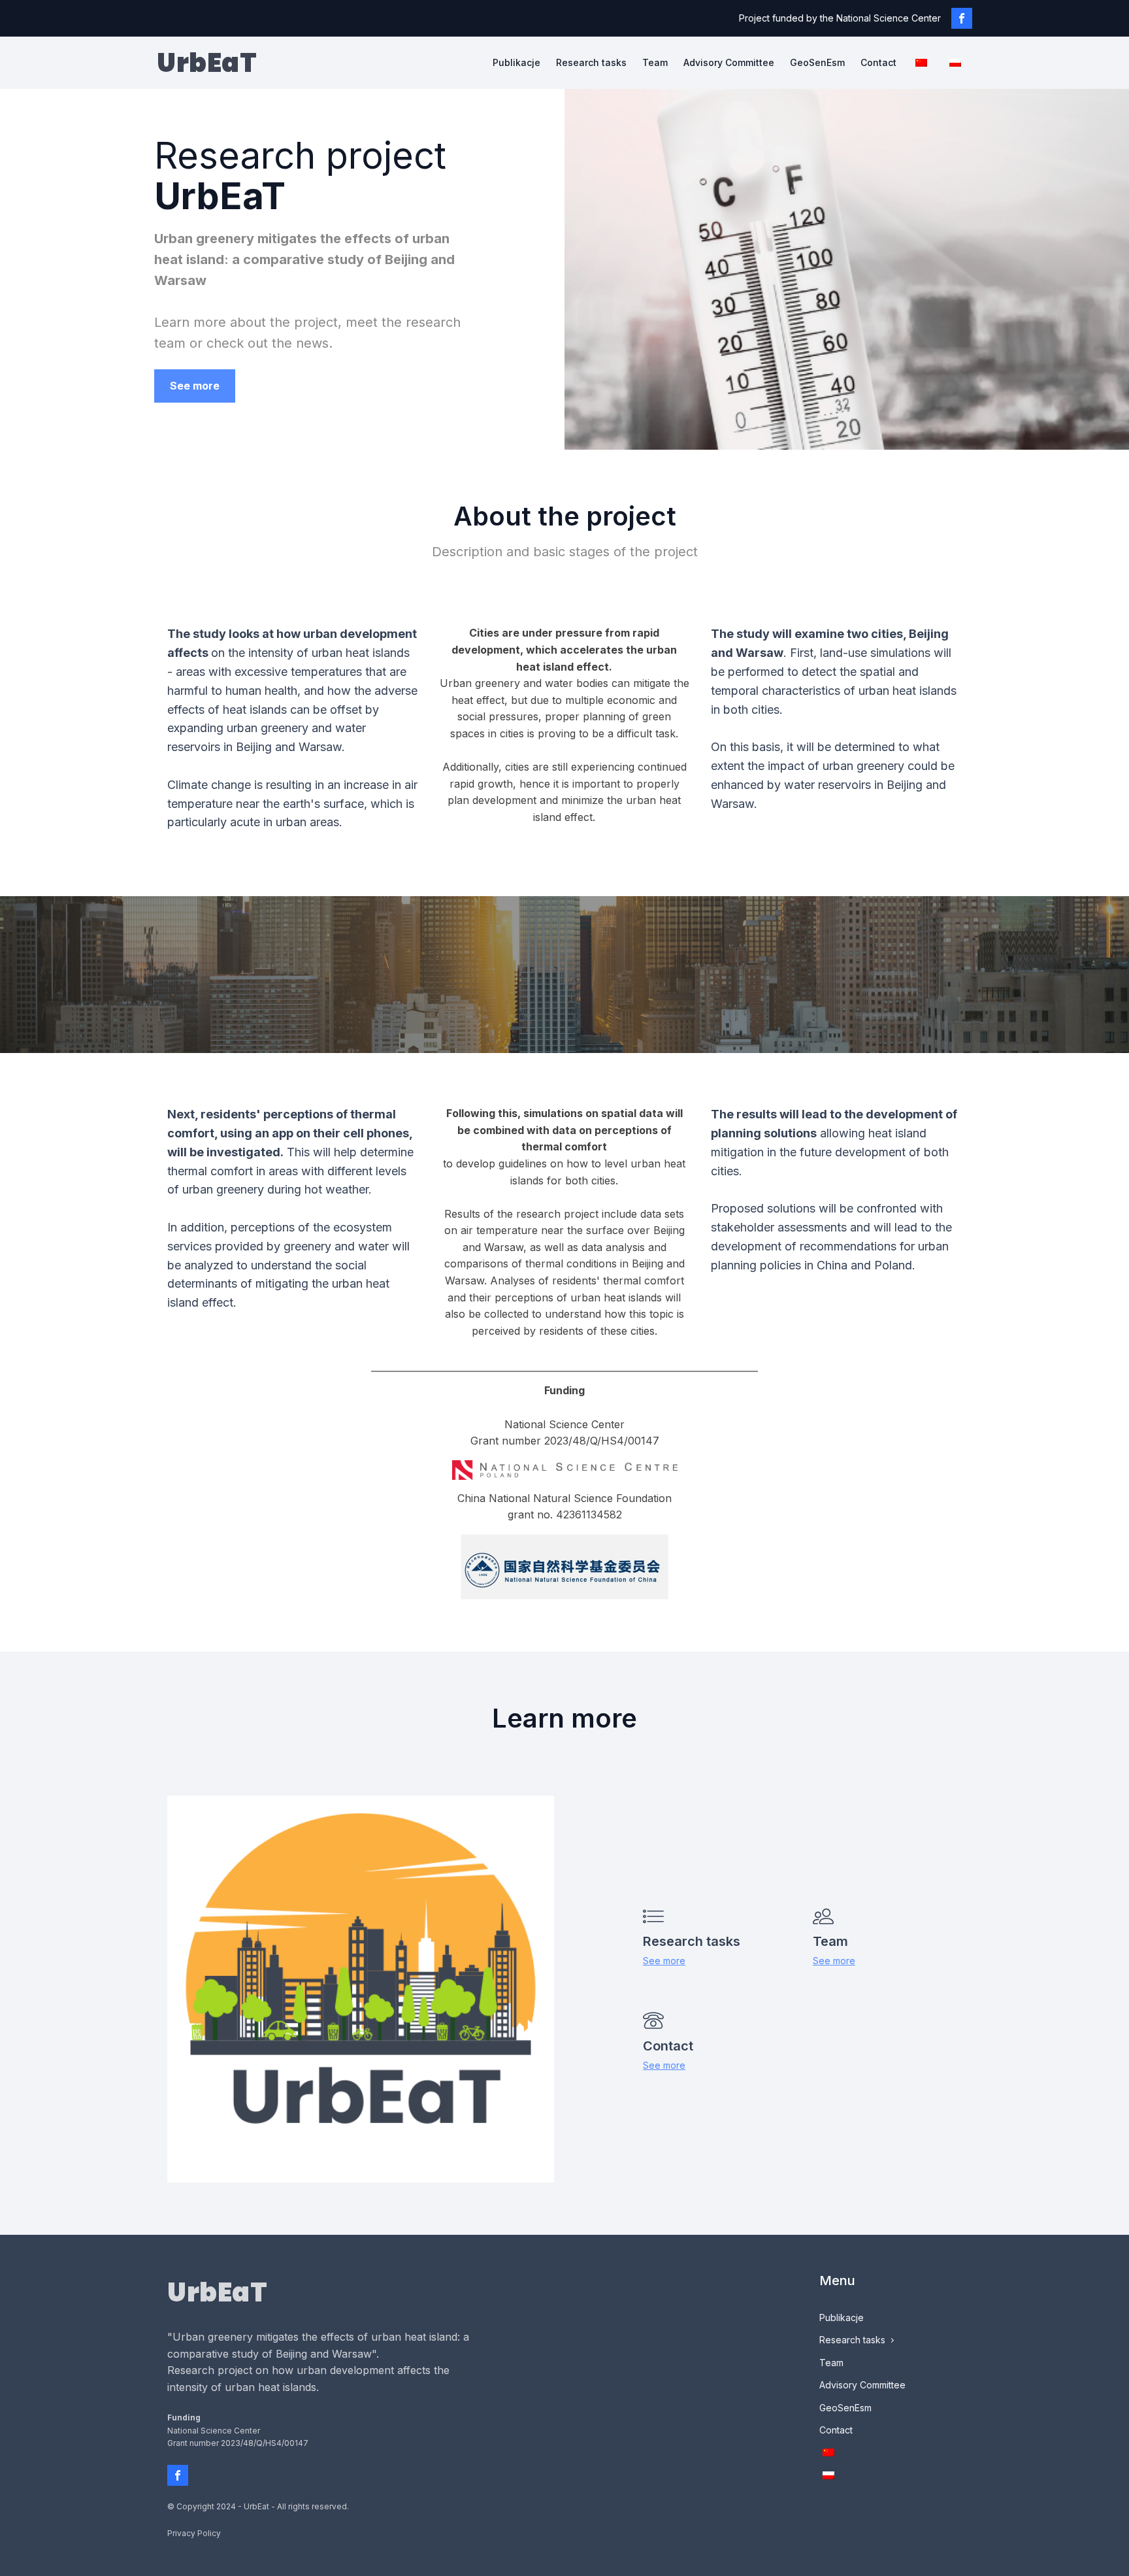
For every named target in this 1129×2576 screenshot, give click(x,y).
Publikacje (516, 62)
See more (195, 386)
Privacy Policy (194, 2533)
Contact (878, 62)
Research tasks (591, 62)
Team (655, 62)
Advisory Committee (729, 62)
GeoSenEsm (817, 62)
